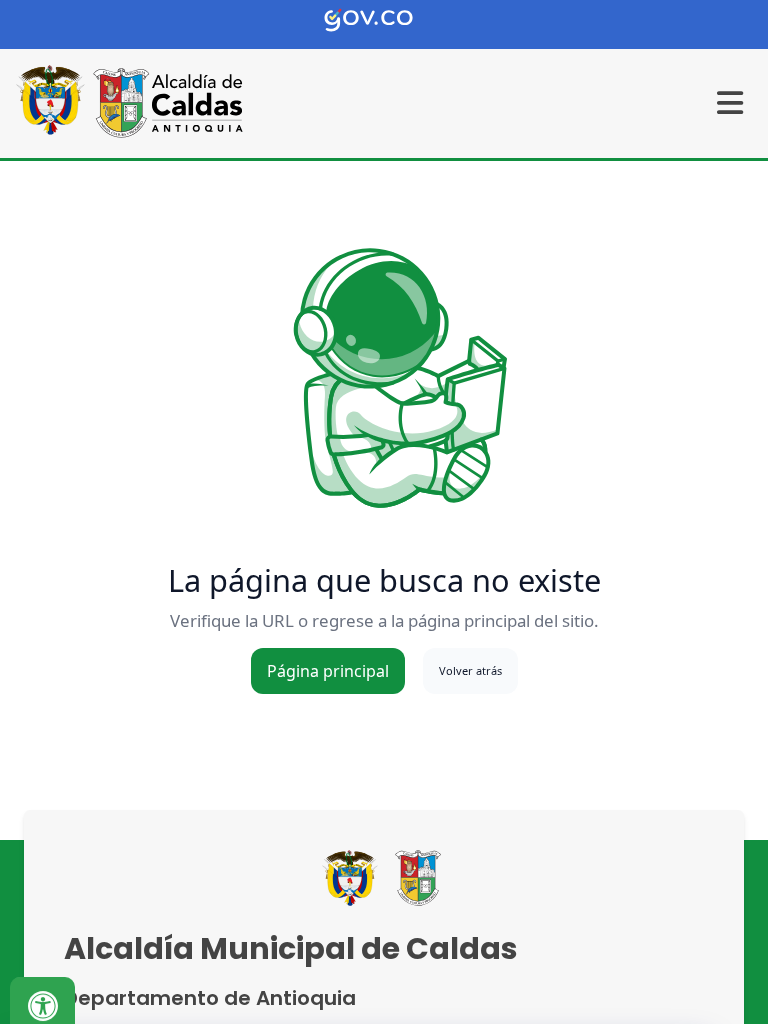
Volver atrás (470, 670)
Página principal (328, 671)
